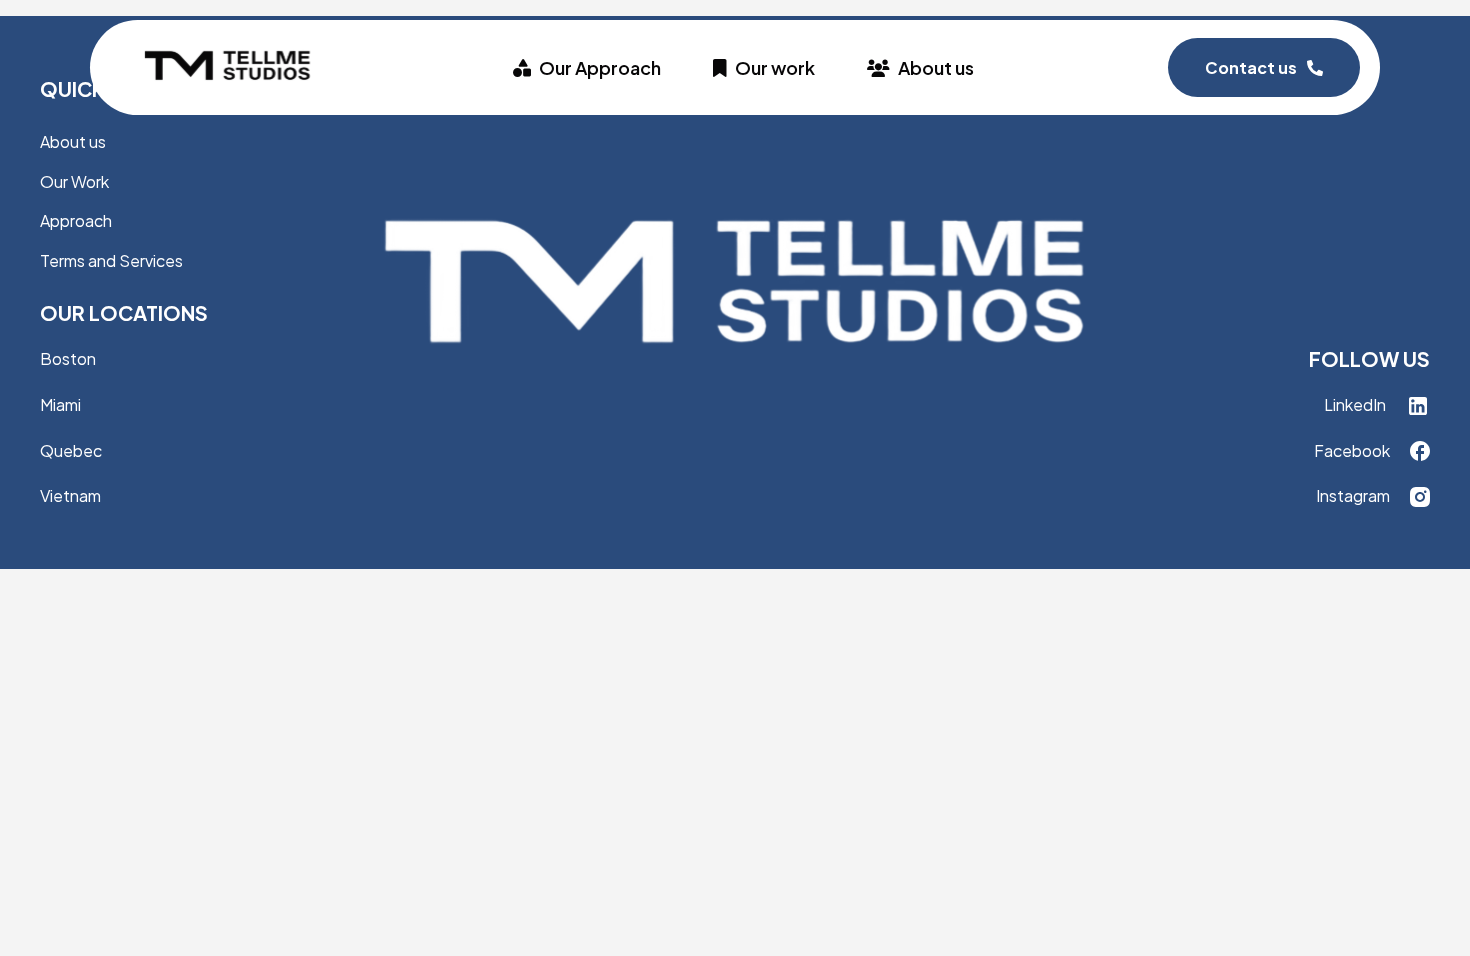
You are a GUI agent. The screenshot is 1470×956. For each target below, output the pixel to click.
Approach (76, 220)
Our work (775, 67)
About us (936, 67)
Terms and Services (111, 260)
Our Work (74, 181)
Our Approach (600, 67)
